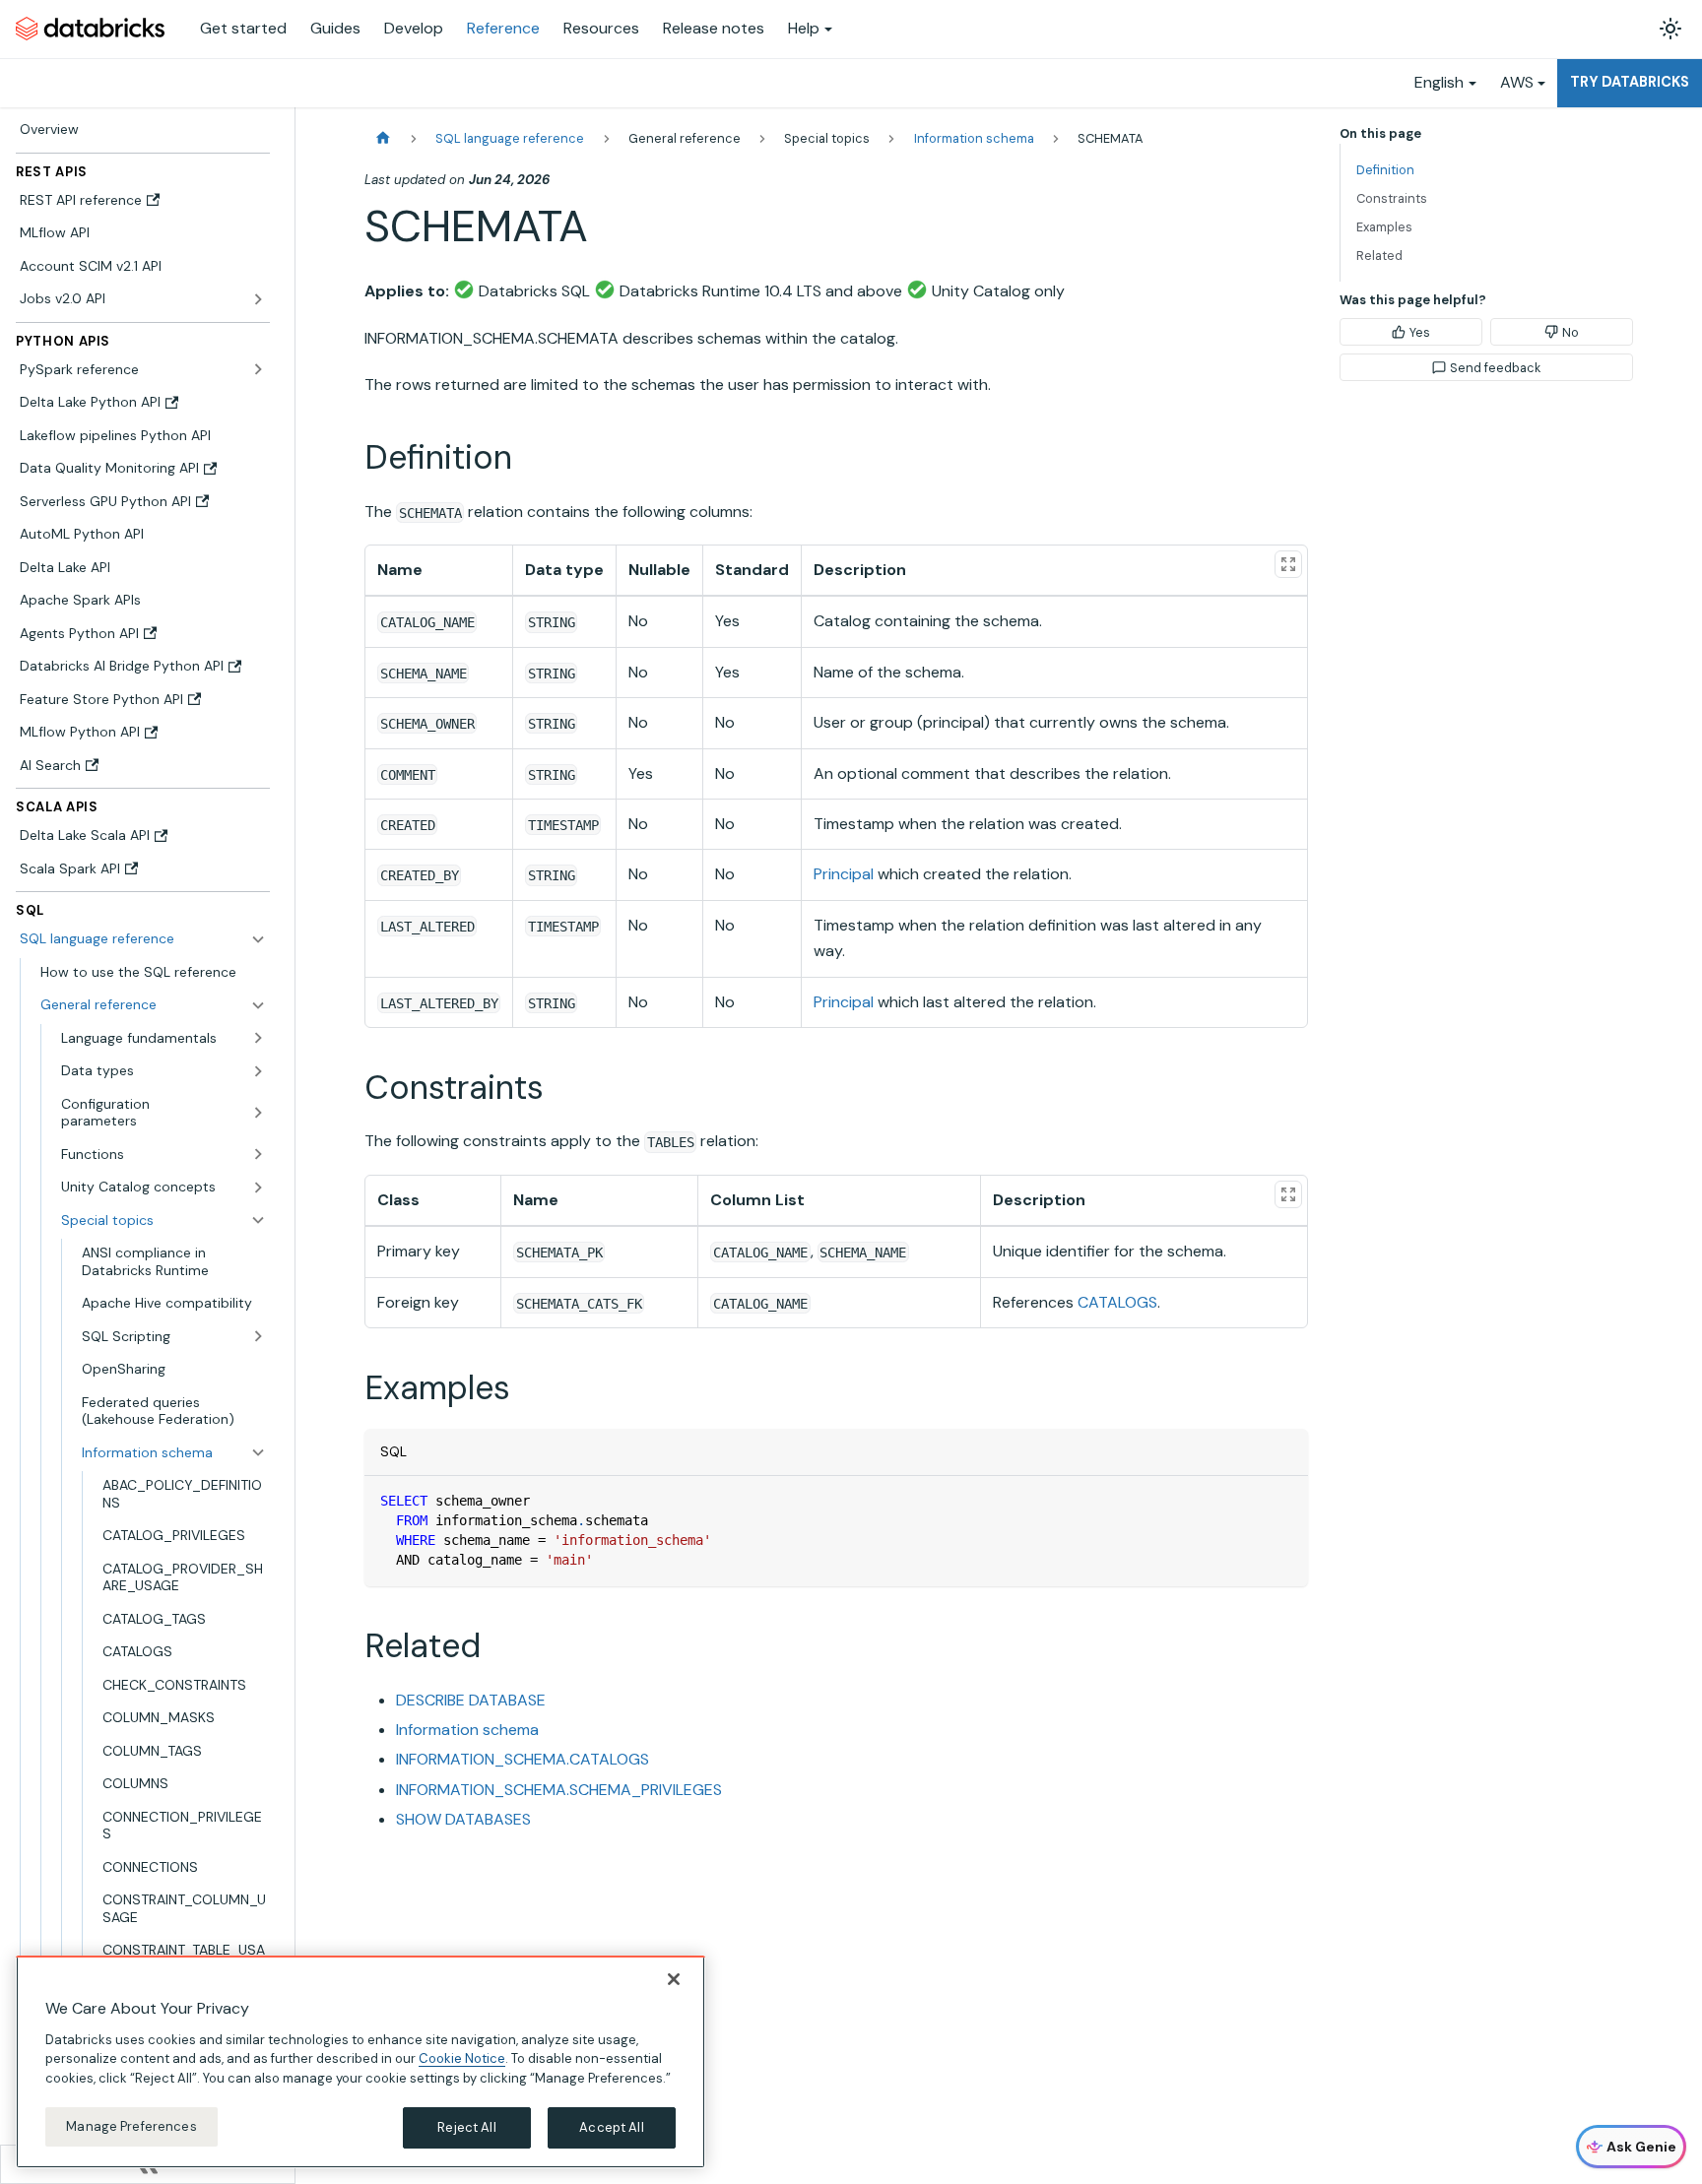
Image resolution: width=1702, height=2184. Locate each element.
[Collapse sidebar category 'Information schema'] (258, 1452)
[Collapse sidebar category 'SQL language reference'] (258, 939)
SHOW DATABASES (463, 1819)
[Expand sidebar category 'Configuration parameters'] (258, 1112)
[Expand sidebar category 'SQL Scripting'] (258, 1336)
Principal (844, 874)
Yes (1420, 332)
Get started (243, 28)
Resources (601, 28)
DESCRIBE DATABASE (471, 1700)
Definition (1385, 170)
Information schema (467, 1730)
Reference (503, 28)
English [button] (1439, 82)
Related (1379, 256)
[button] (153, 1005)
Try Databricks (1630, 82)
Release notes (714, 28)
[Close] (674, 1979)
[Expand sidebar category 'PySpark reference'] (258, 369)
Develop (414, 28)
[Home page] (383, 138)
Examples (1384, 227)
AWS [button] (1517, 82)
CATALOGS (1117, 1302)
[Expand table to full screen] (1288, 564)
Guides (335, 28)
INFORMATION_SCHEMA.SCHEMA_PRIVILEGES (559, 1790)
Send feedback (1495, 368)
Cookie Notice (462, 2058)
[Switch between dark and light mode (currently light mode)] (1670, 29)
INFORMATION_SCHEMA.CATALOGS (523, 1759)
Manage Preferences (131, 2126)
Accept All (611, 2127)
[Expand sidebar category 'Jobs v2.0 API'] (258, 299)
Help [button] (804, 28)
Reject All (466, 2127)
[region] (360, 2062)
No (1571, 332)
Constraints (1392, 198)
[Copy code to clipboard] (1284, 1500)
